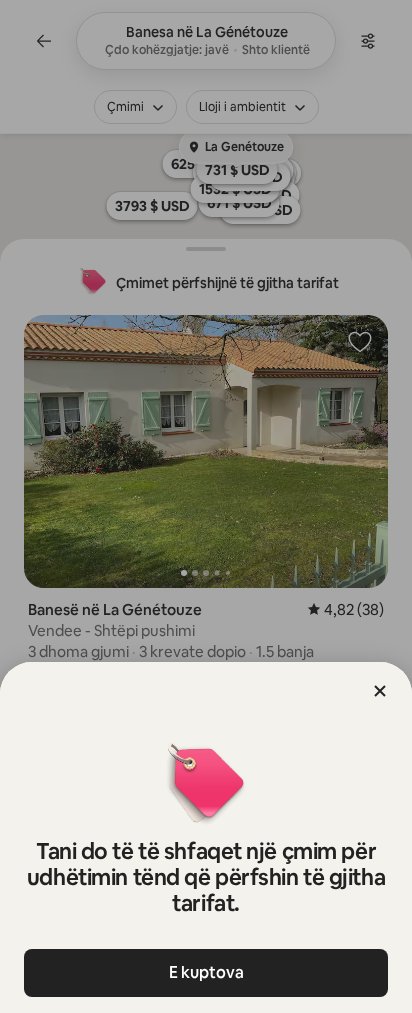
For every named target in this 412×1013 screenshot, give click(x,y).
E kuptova (206, 972)
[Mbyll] (380, 691)
